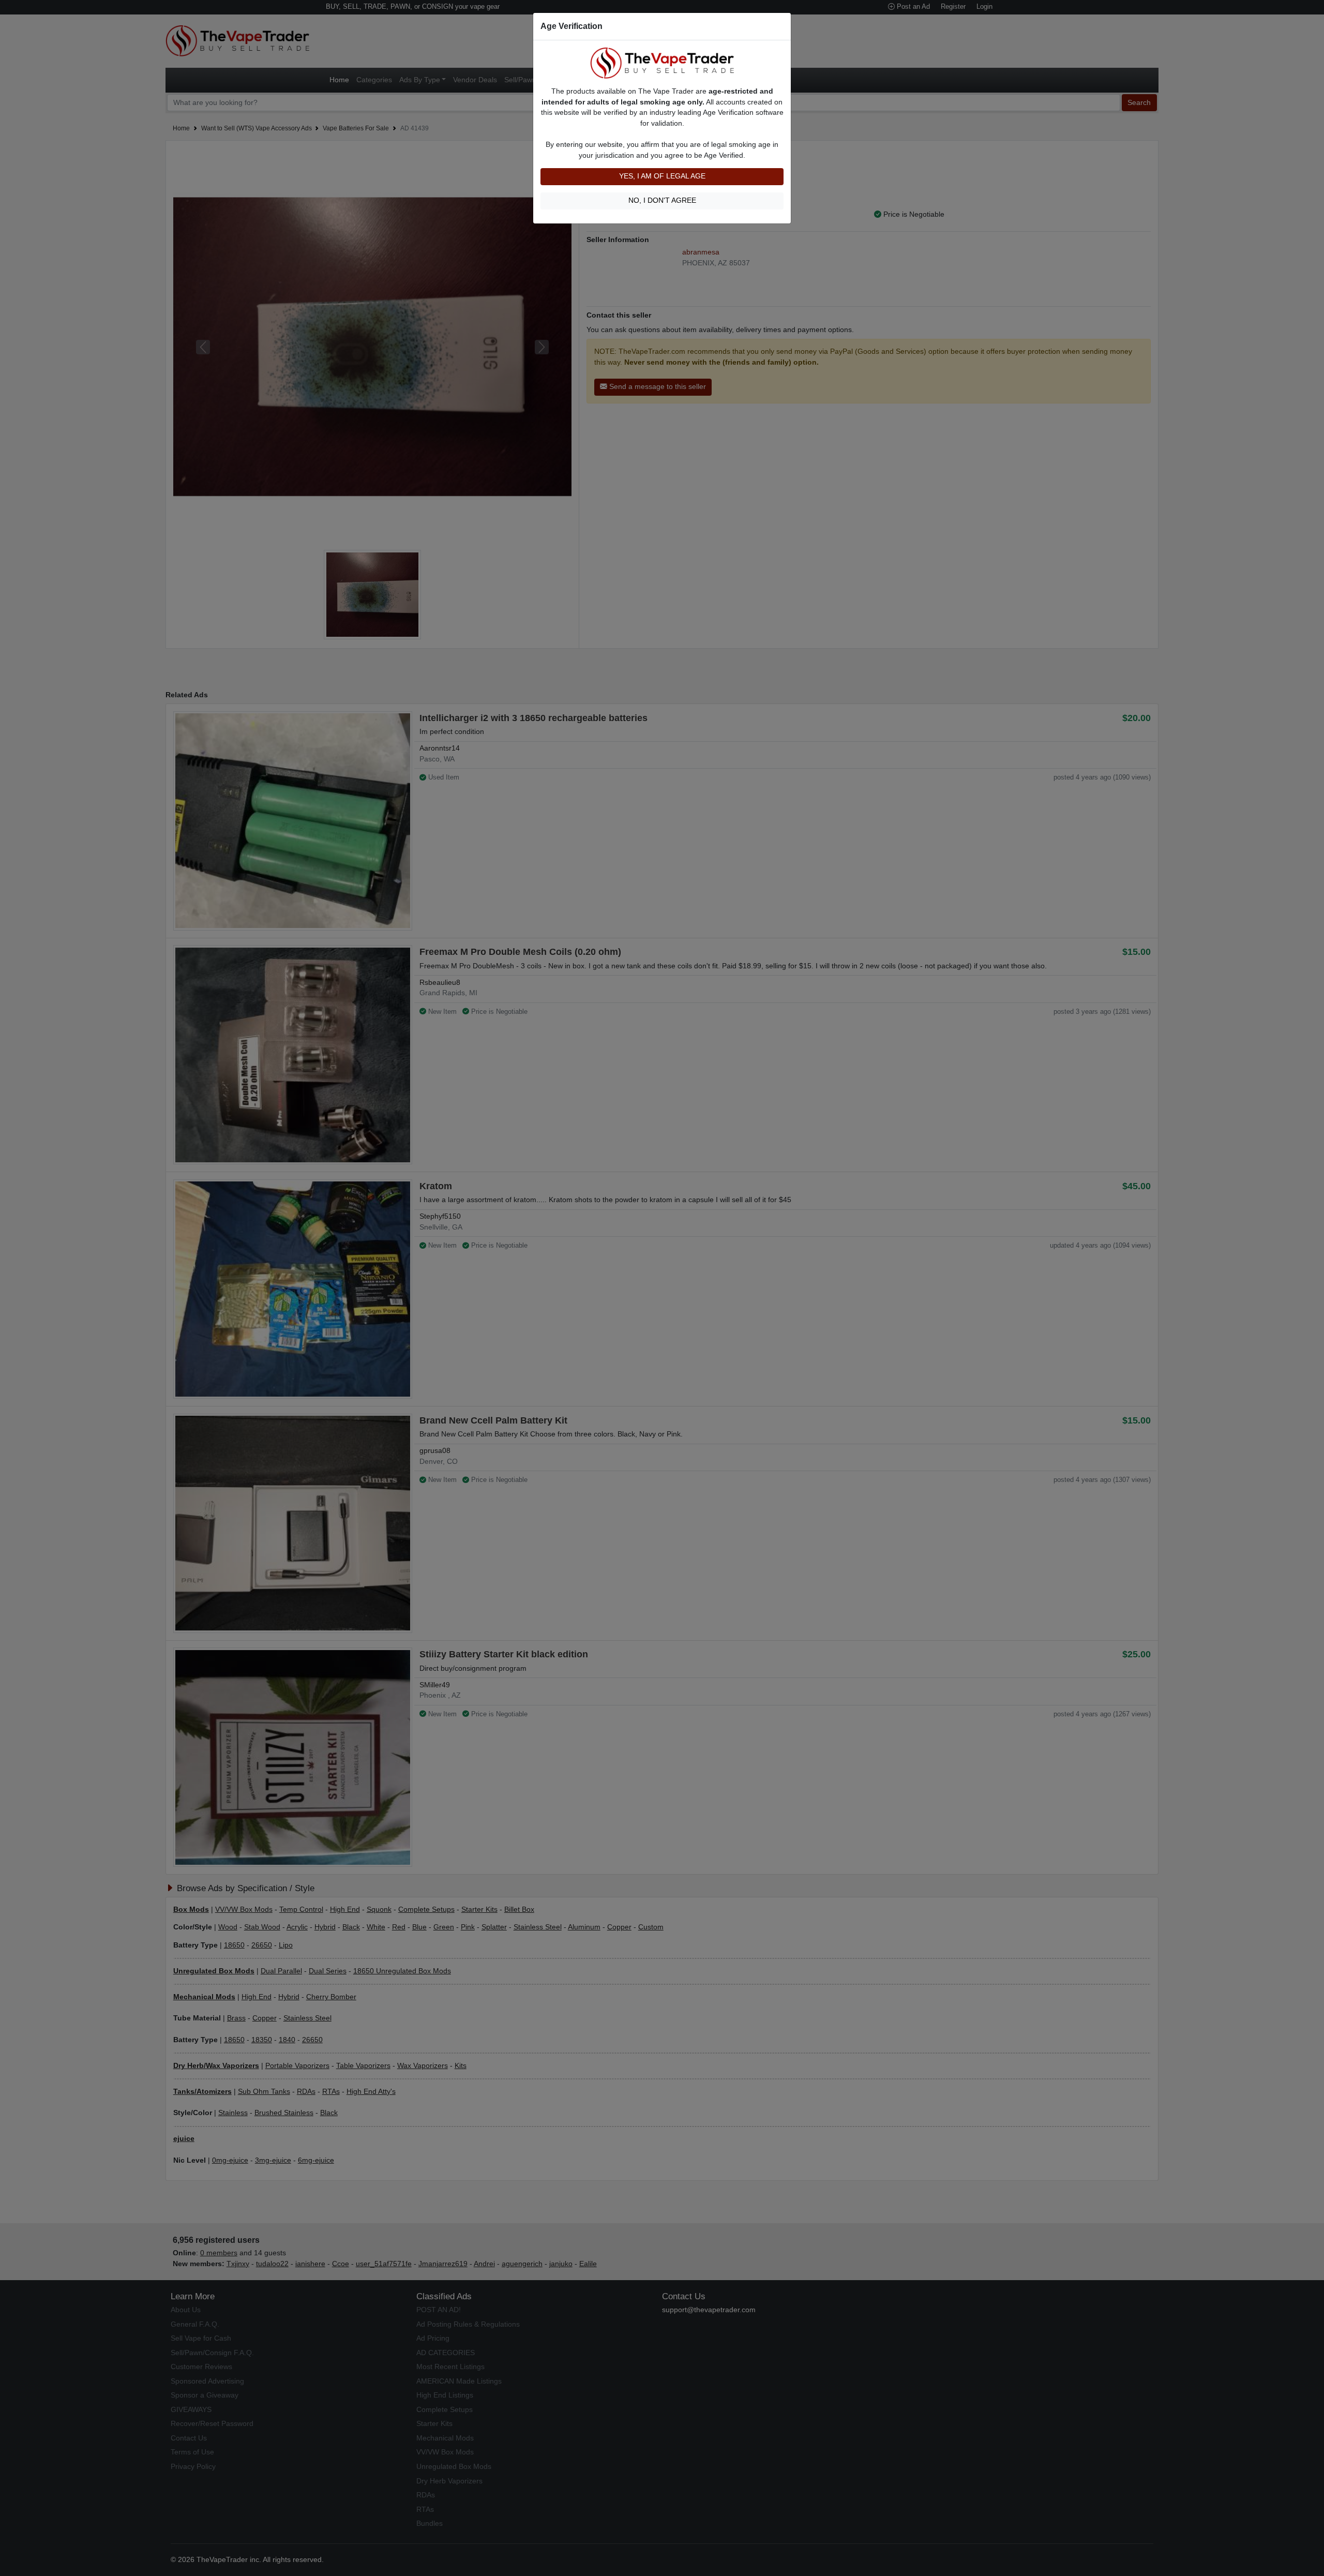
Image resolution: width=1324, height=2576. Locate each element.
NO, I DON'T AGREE (662, 200)
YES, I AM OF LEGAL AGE (662, 176)
